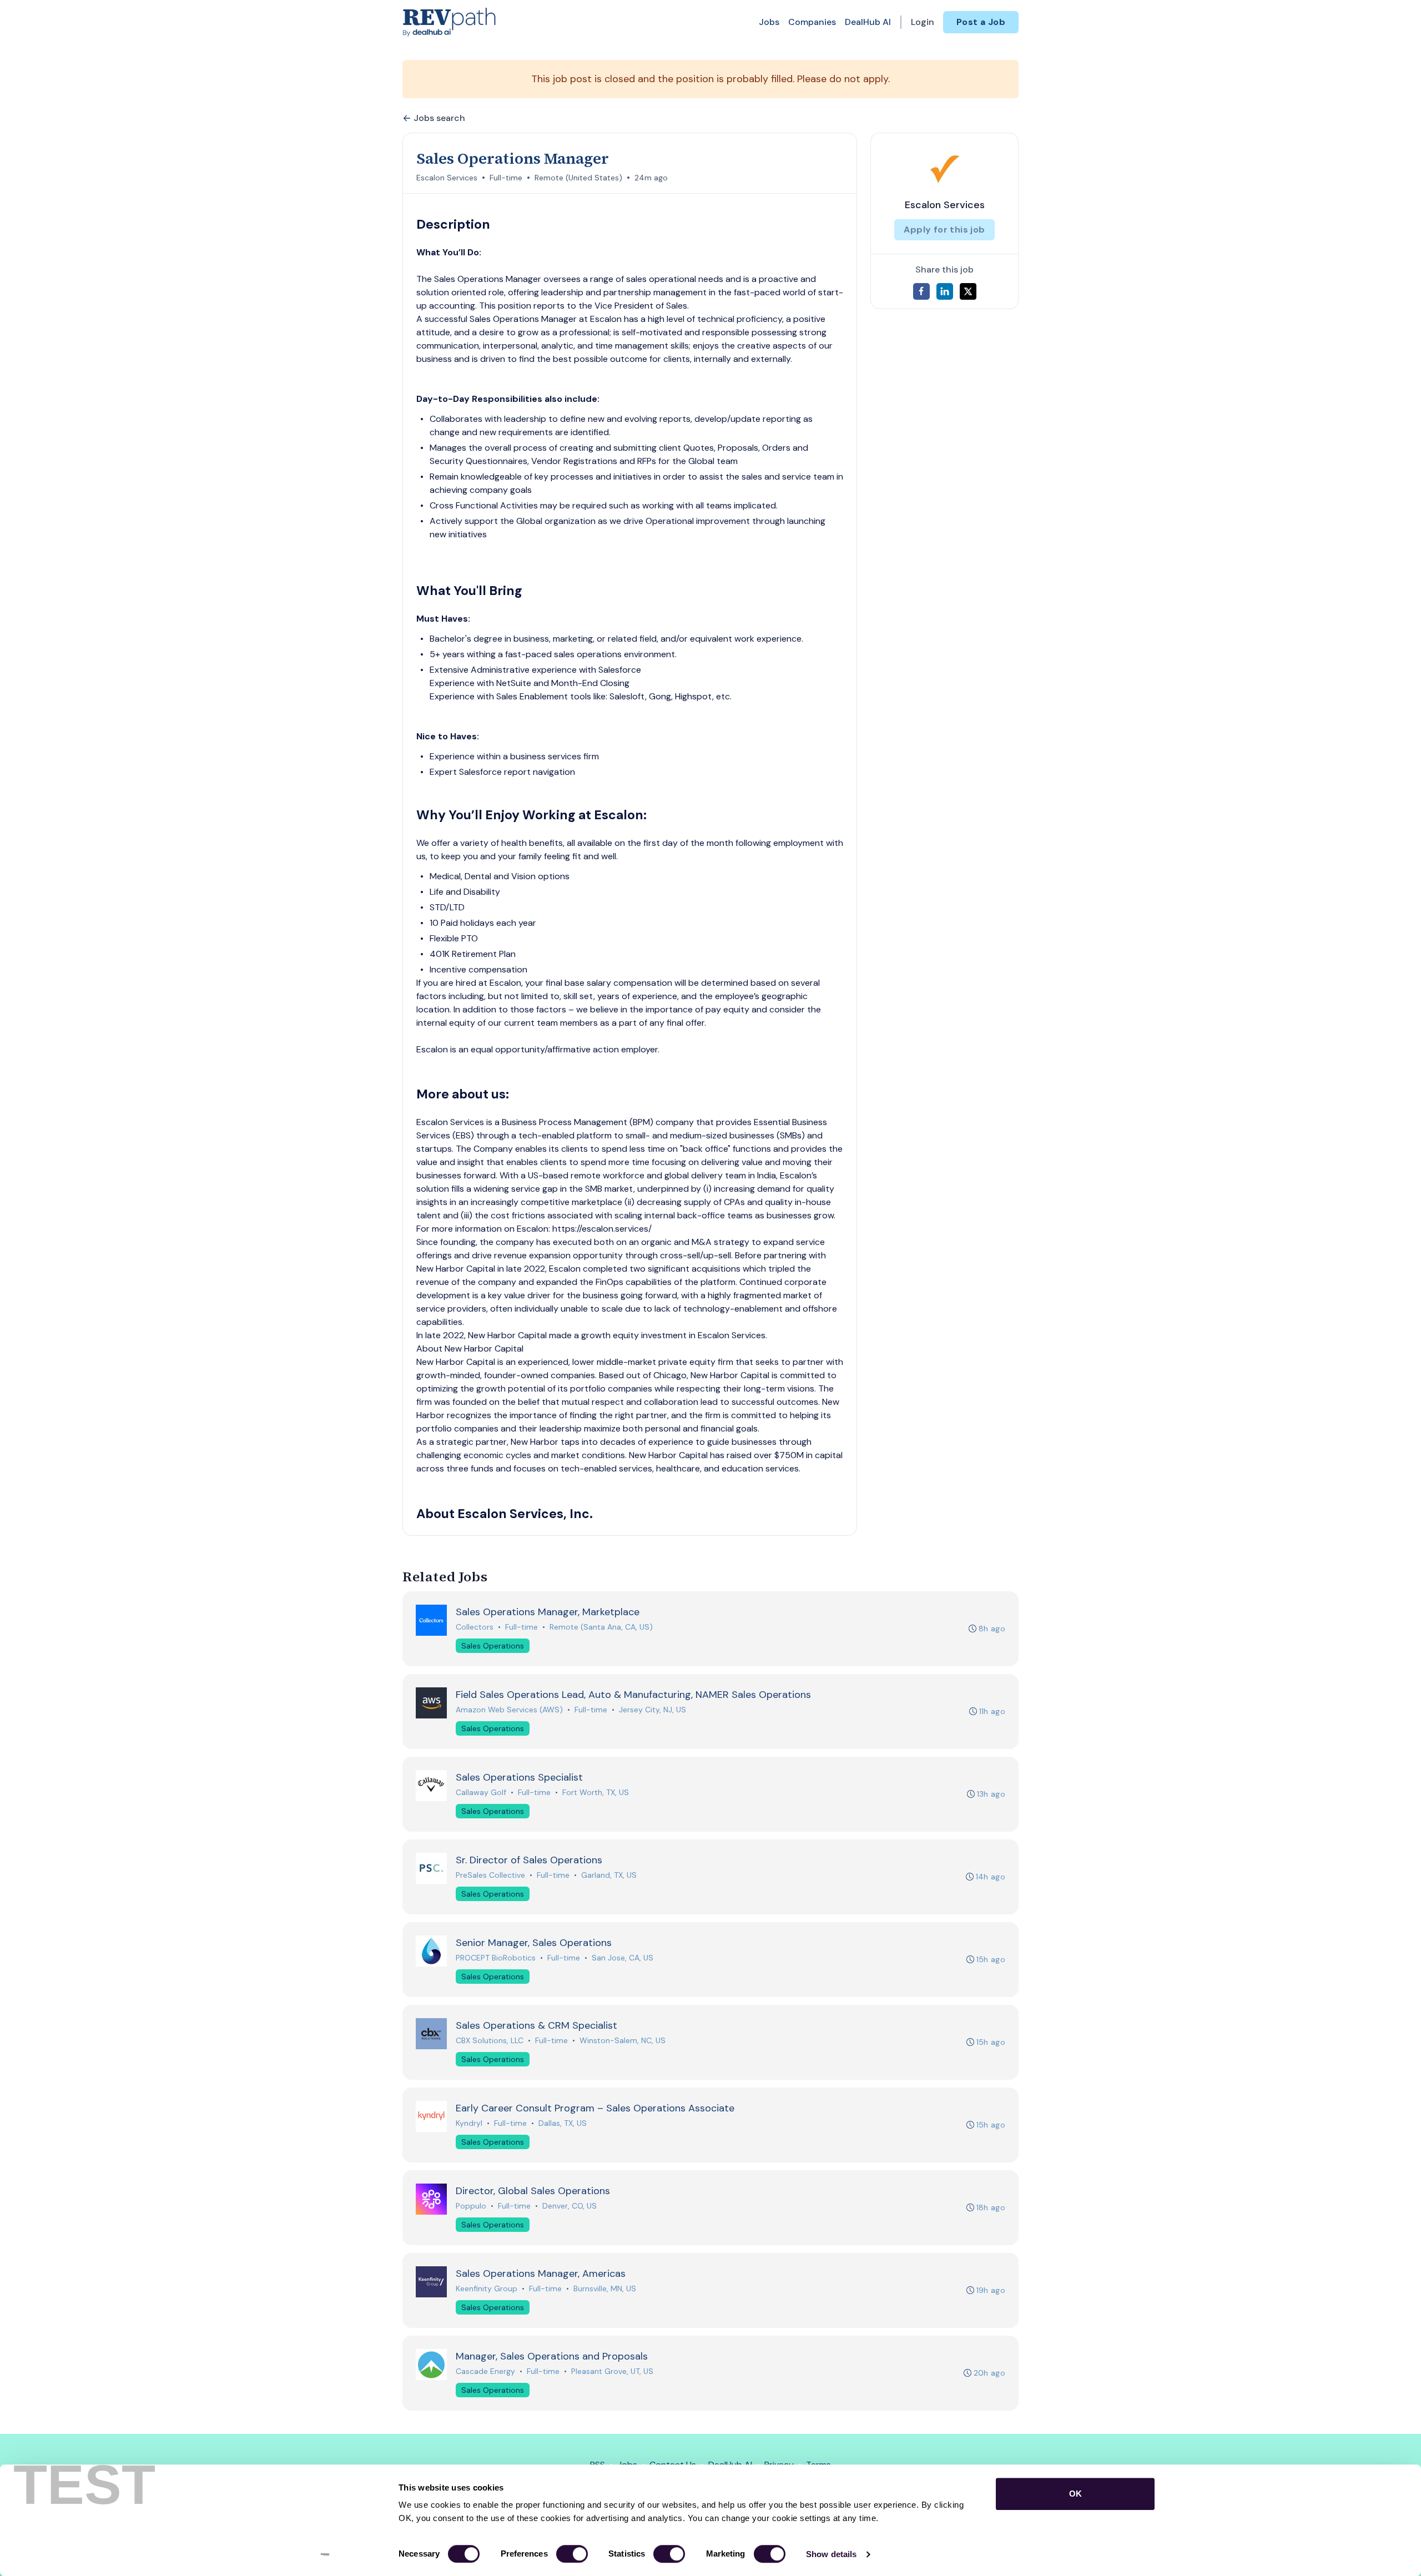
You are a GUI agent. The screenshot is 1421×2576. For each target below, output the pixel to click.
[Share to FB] (921, 291)
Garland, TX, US (609, 1875)
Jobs (769, 22)
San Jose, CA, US (623, 1958)
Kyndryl (469, 2123)
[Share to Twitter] (968, 291)
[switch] (572, 2554)
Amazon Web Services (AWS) (509, 1710)
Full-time (506, 178)
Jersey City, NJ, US (652, 1710)
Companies (812, 22)
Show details (831, 2554)
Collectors (475, 1627)
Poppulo (471, 2206)
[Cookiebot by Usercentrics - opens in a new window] (325, 2554)
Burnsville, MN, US (605, 2288)
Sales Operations (493, 1646)
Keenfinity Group (487, 2288)
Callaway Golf (481, 1792)
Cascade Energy (485, 2371)
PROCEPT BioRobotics (496, 1958)
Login (923, 22)
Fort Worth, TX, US (596, 1792)
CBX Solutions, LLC (490, 2040)
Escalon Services (447, 178)
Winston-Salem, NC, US (623, 2040)
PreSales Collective (490, 1875)
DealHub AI (868, 22)
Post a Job (981, 22)
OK (1075, 2494)
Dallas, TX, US (563, 2123)
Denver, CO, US (570, 2206)
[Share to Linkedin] (945, 291)
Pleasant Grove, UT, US (612, 2371)
